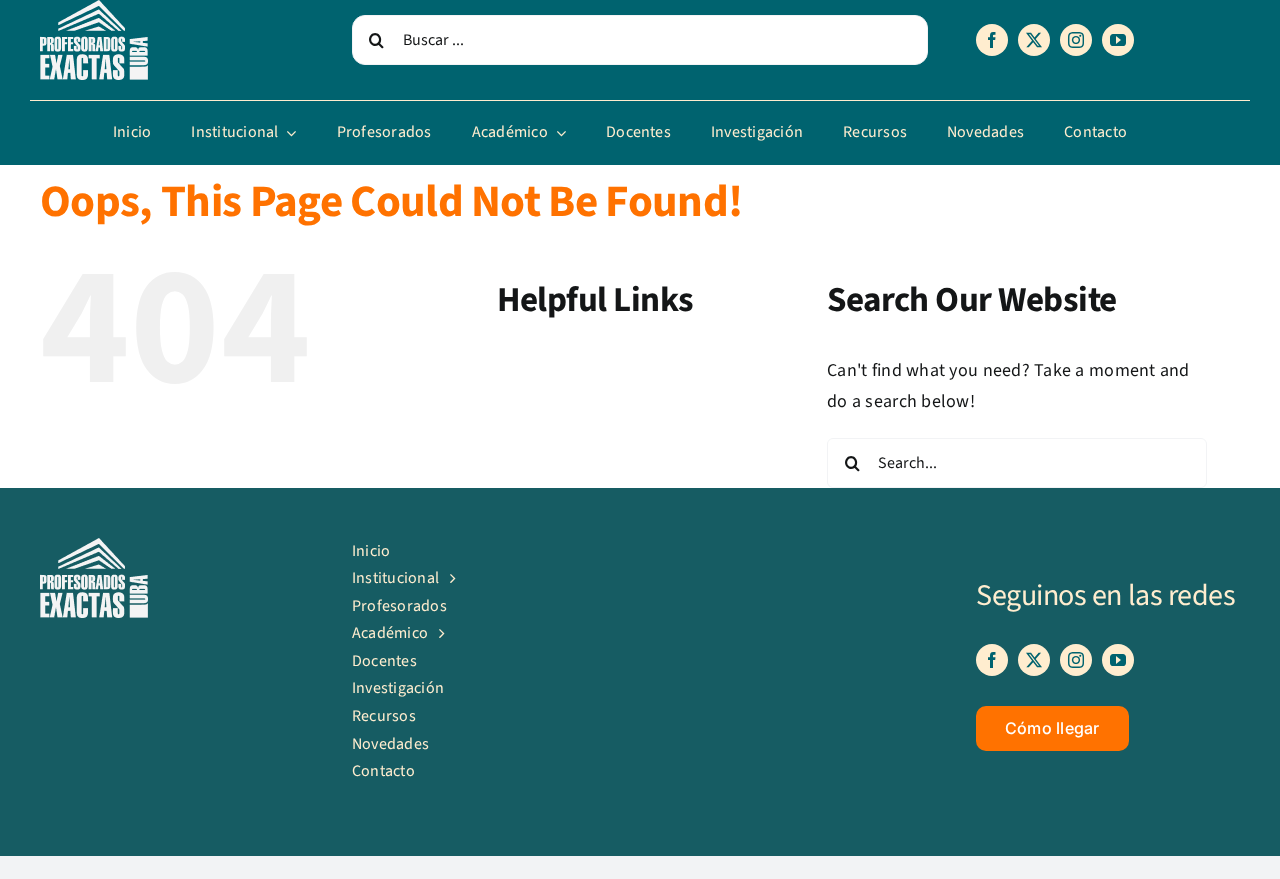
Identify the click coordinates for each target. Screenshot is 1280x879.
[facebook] (992, 40)
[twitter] (1034, 40)
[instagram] (1076, 40)
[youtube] (1118, 40)
